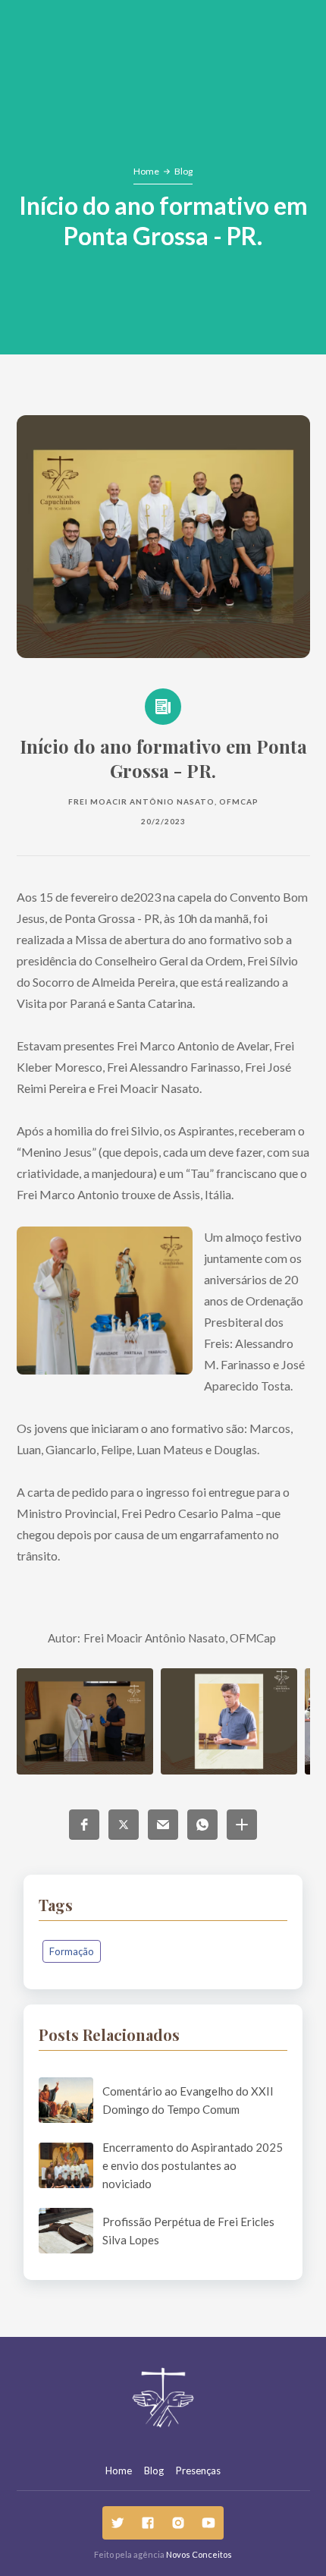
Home (146, 171)
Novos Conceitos (199, 2554)
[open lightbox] (85, 1721)
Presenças (198, 2471)
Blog (183, 171)
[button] (84, 1825)
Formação (72, 1951)
